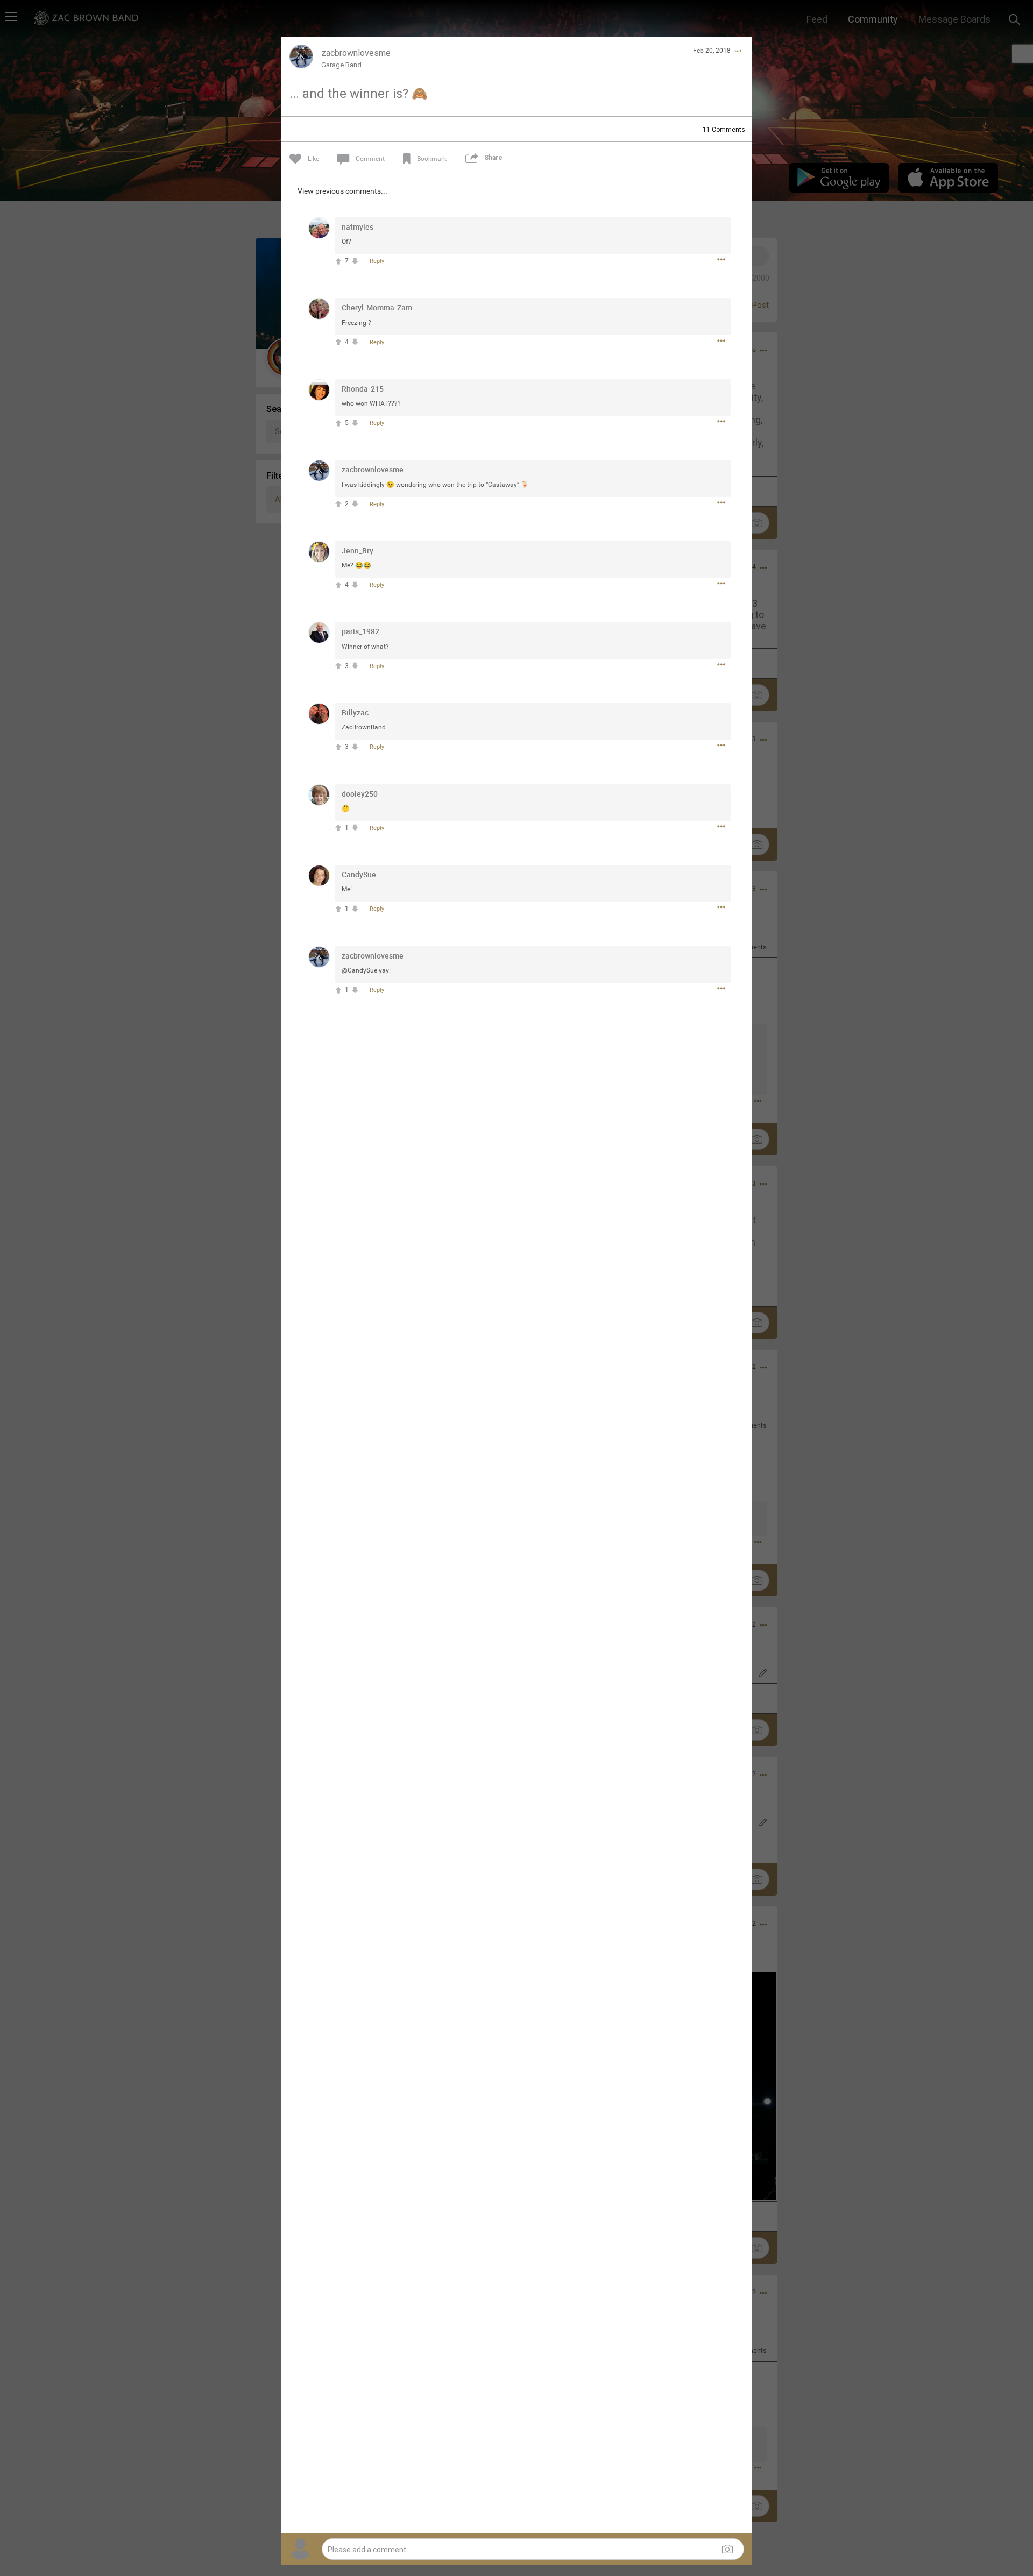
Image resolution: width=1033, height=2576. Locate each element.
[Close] (738, 51)
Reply (377, 261)
